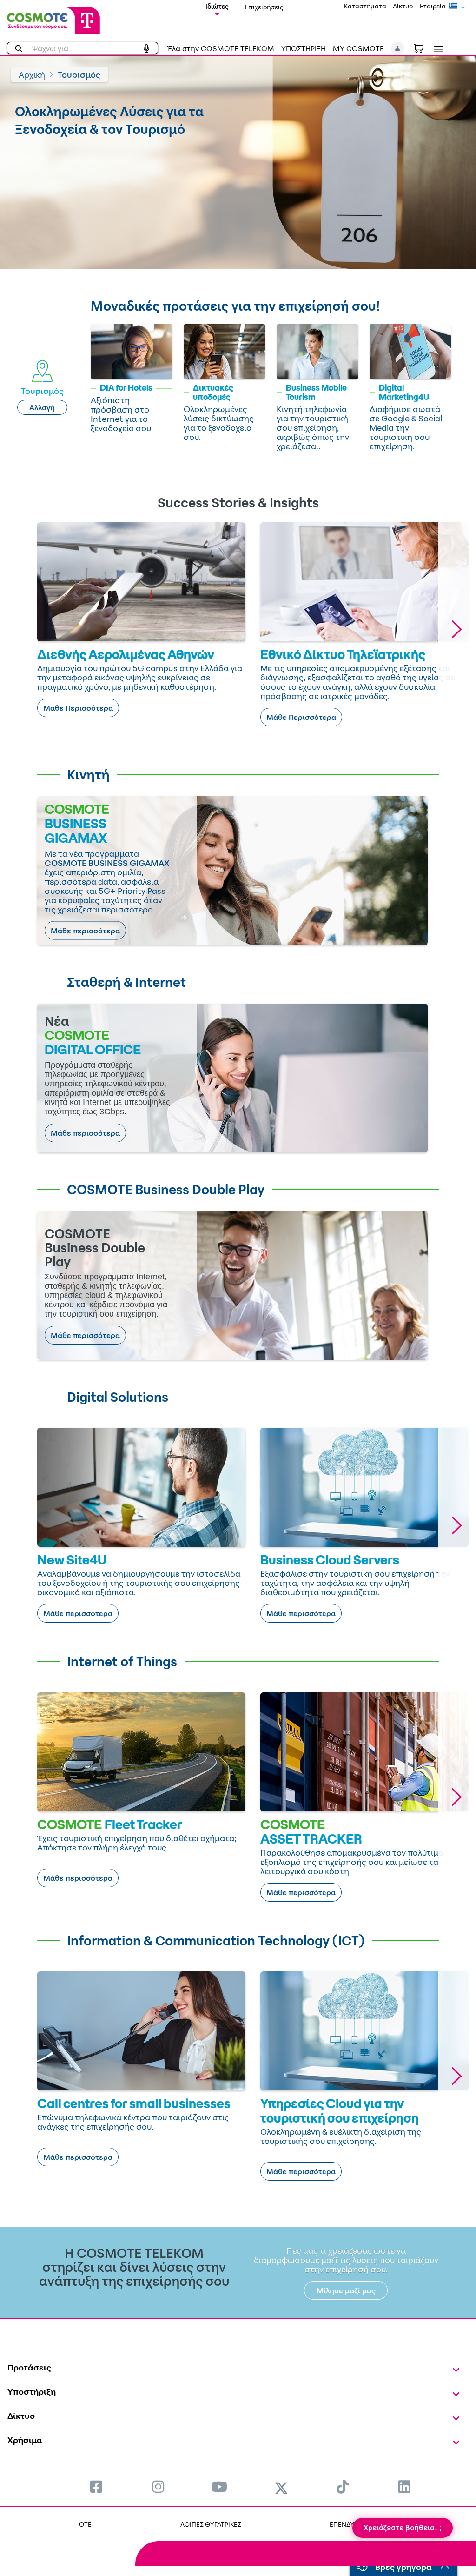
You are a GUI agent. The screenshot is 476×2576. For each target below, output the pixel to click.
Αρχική (32, 74)
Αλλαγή (42, 407)
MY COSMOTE (358, 48)
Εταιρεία (433, 6)
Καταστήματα (365, 6)
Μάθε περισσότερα (85, 931)
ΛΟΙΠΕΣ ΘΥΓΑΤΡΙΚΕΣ (211, 2524)
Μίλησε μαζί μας (346, 2290)
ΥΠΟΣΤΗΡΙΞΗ (304, 48)
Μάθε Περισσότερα (78, 708)
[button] (398, 48)
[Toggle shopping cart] (423, 47)
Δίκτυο (403, 6)
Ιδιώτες (217, 6)
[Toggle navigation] (436, 49)
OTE (85, 2524)
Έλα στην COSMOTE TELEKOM (221, 48)
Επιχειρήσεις (264, 7)
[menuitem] (96, 2486)
